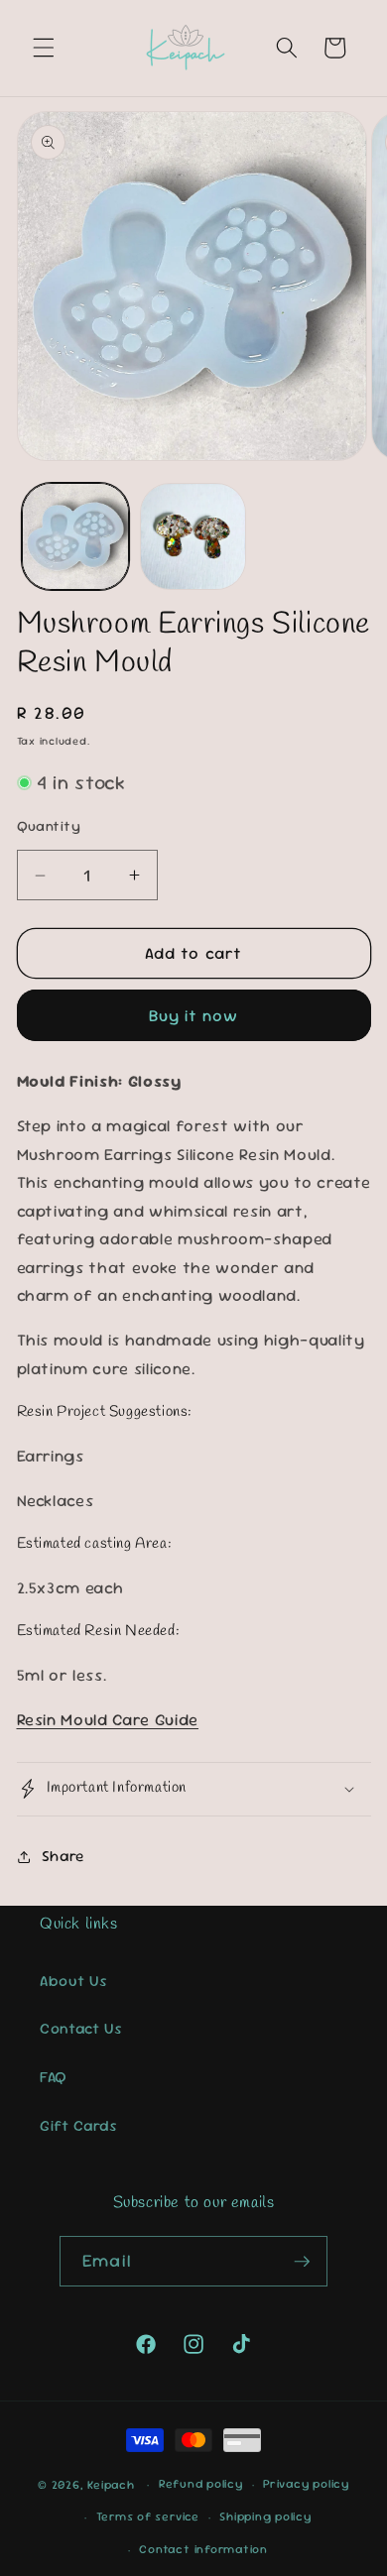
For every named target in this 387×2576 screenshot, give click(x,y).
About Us (73, 1981)
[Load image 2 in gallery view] (193, 536)
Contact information (203, 2549)
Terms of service (148, 2517)
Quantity (49, 826)
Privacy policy (306, 2484)
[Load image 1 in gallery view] (75, 536)
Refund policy (201, 2484)
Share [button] (63, 1856)
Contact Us (81, 2029)
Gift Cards (79, 2126)
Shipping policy (265, 2517)
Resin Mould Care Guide (108, 1720)
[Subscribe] (302, 2262)
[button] (44, 48)
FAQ (54, 2077)
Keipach (111, 2485)
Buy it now (194, 1016)
